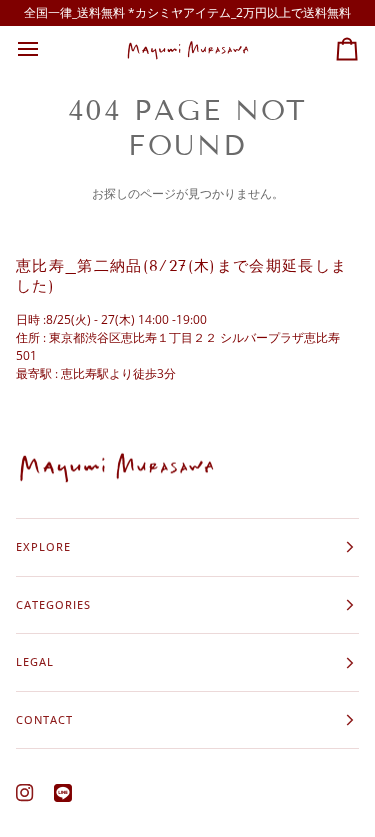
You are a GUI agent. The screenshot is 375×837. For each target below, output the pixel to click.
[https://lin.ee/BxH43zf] (63, 793)
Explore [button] (43, 546)
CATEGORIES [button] (53, 604)
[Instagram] (25, 793)
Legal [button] (35, 661)
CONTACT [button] (44, 719)
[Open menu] (46, 49)
